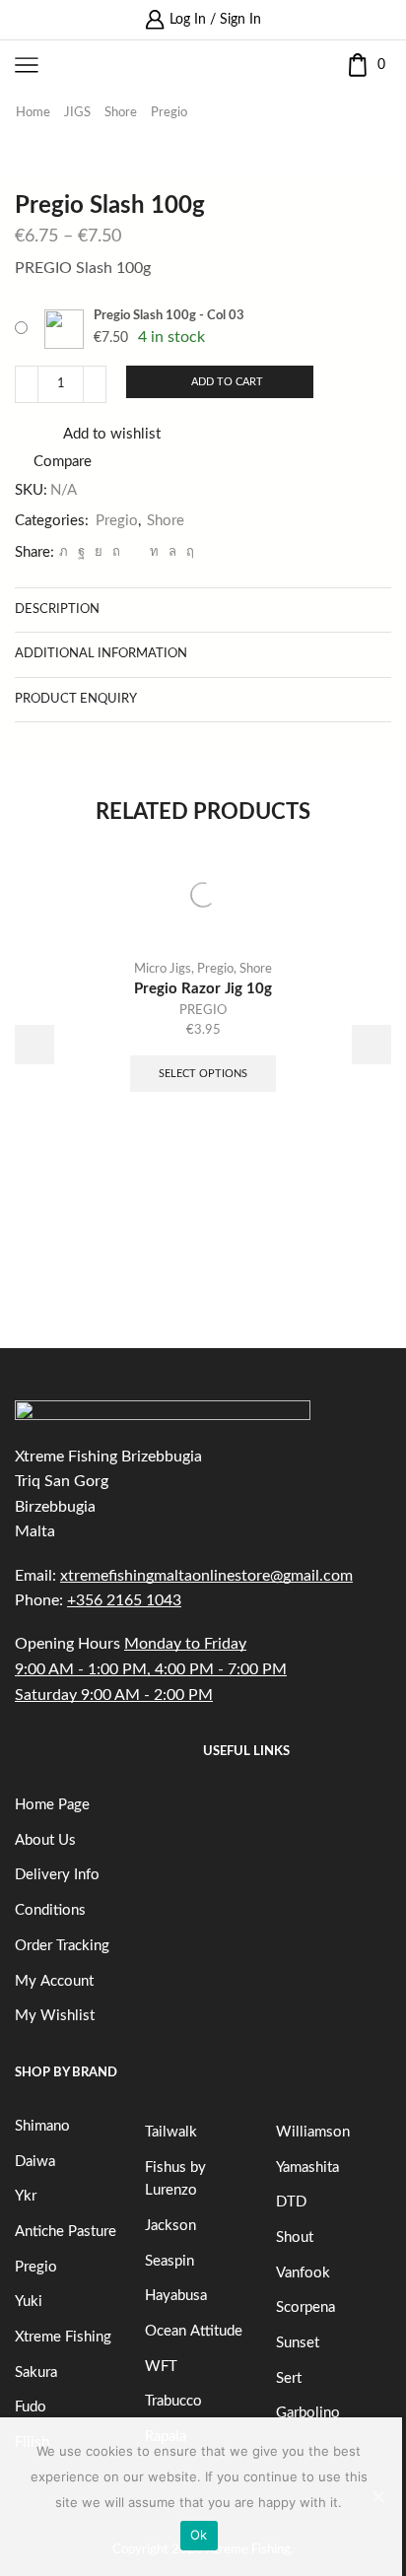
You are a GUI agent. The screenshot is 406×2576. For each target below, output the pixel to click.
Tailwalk (171, 2132)
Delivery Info (57, 1875)
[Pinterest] (116, 552)
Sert (289, 2378)
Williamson (313, 2132)
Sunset (298, 2343)
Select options (203, 1074)
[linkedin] (154, 552)
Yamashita (307, 2168)
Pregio (169, 113)
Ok (199, 2535)
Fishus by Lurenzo (175, 2179)
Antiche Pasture (66, 2232)
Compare (63, 462)
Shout (295, 2237)
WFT (161, 2367)
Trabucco (173, 2401)
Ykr (26, 2196)
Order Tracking (62, 1946)
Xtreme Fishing (63, 2337)
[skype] (188, 552)
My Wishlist (55, 2016)
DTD (291, 2202)
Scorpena (305, 2307)
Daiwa (35, 2162)
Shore (121, 113)
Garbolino (308, 2413)
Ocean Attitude (194, 2331)
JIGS (77, 113)
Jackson (170, 2226)
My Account (54, 1981)
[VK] (99, 552)
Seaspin (169, 2261)
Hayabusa (176, 2296)
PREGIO (203, 1011)
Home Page (52, 1805)
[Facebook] (81, 552)
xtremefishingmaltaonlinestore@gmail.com (206, 1576)
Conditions (50, 1910)
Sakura (36, 2373)
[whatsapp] (172, 552)
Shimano (42, 2126)
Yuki (29, 2302)
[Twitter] (64, 552)
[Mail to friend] (135, 552)
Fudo (31, 2407)
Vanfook (303, 2273)
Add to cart (227, 382)
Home (33, 113)
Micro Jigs (163, 969)
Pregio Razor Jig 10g (203, 989)
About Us (45, 1840)
